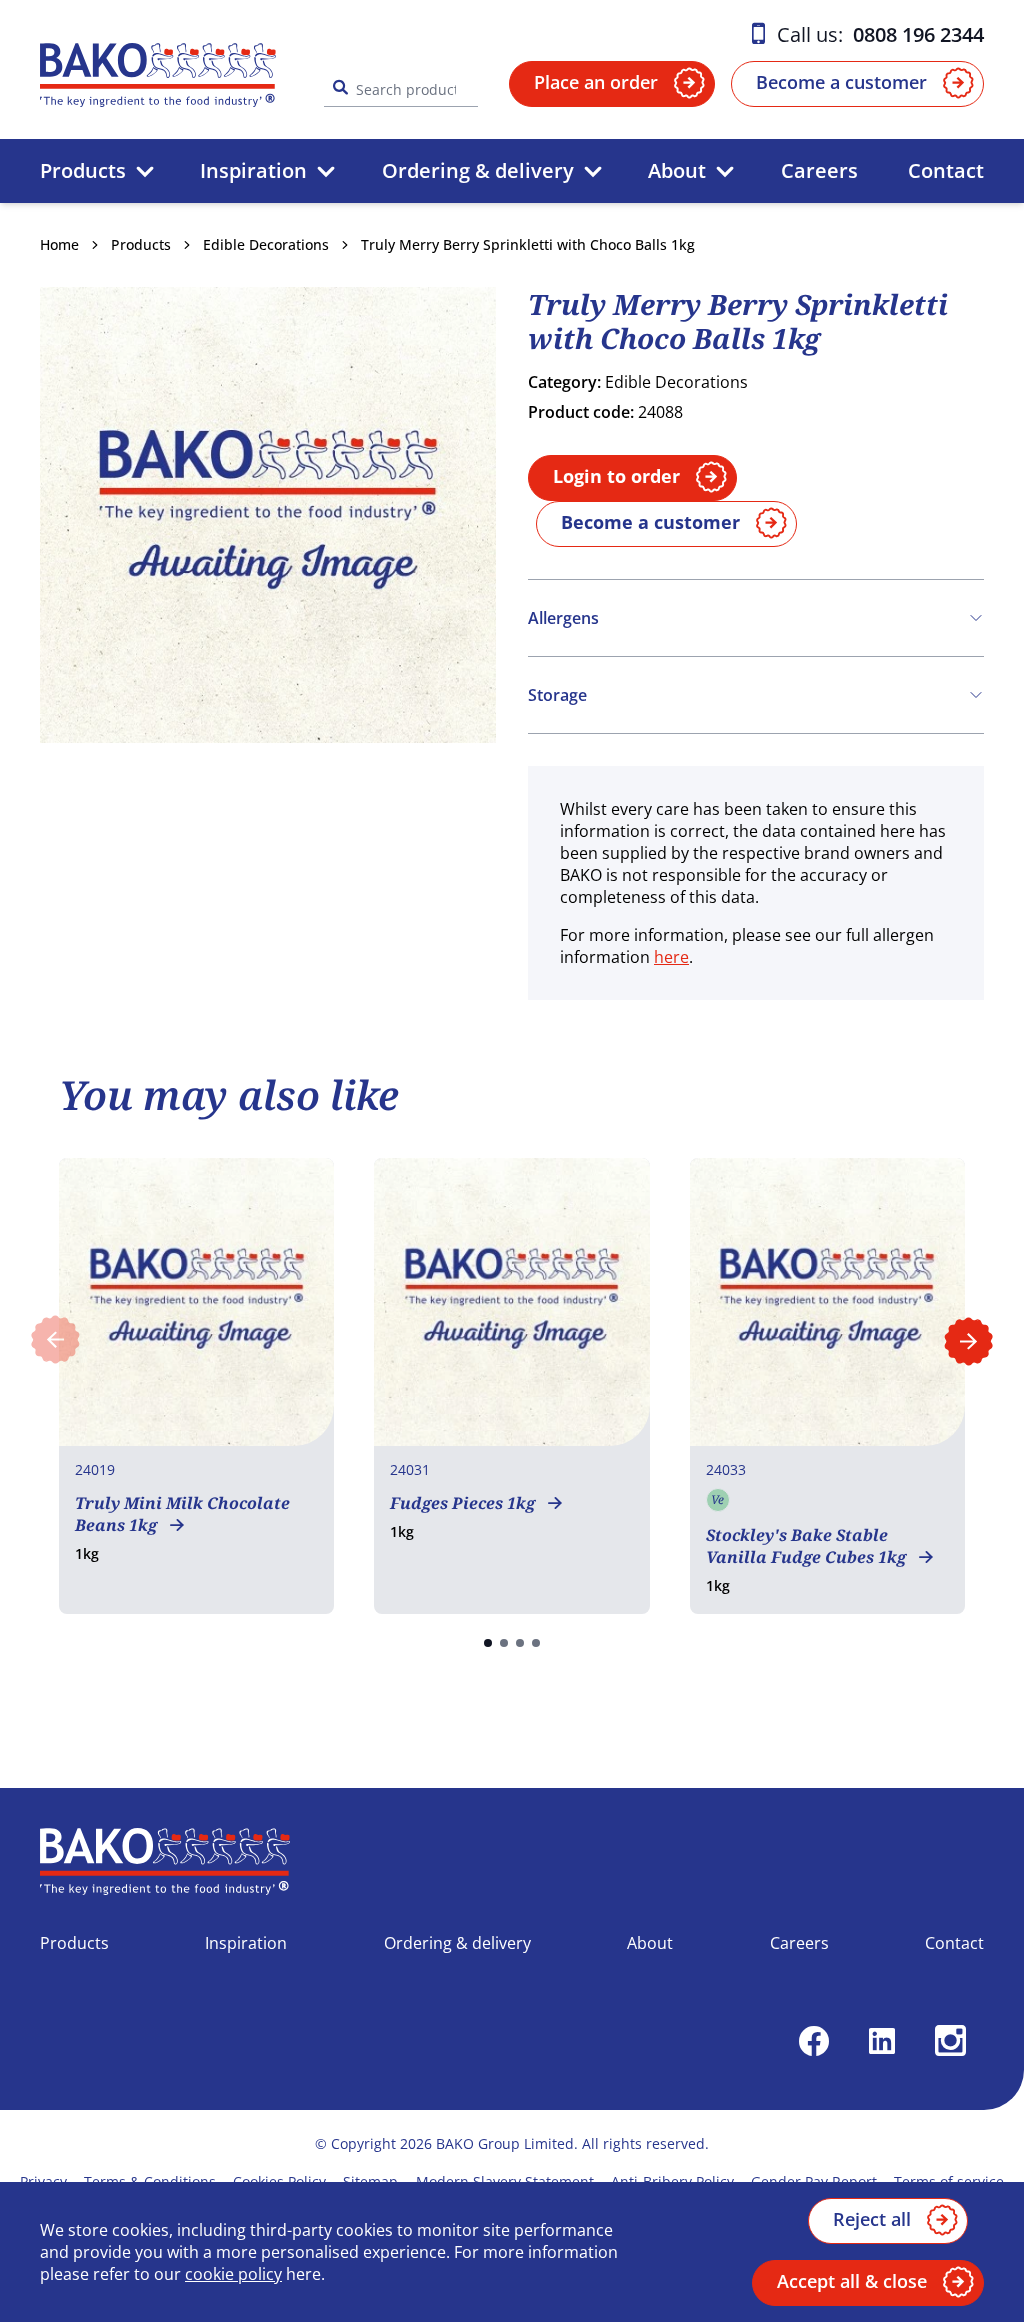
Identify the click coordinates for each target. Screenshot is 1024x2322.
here (671, 957)
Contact (946, 170)
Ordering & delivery (478, 170)
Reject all (872, 2219)
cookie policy (233, 2274)
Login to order (616, 476)
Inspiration (253, 170)
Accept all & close (852, 2281)
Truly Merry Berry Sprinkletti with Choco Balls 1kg (528, 244)
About (677, 170)
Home (59, 244)
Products (83, 170)
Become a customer (841, 82)
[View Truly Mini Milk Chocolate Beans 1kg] (196, 1386)
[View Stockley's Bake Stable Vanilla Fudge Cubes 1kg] (827, 1386)
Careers (819, 170)
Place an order (596, 82)
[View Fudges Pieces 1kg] (511, 1386)
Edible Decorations (266, 244)
